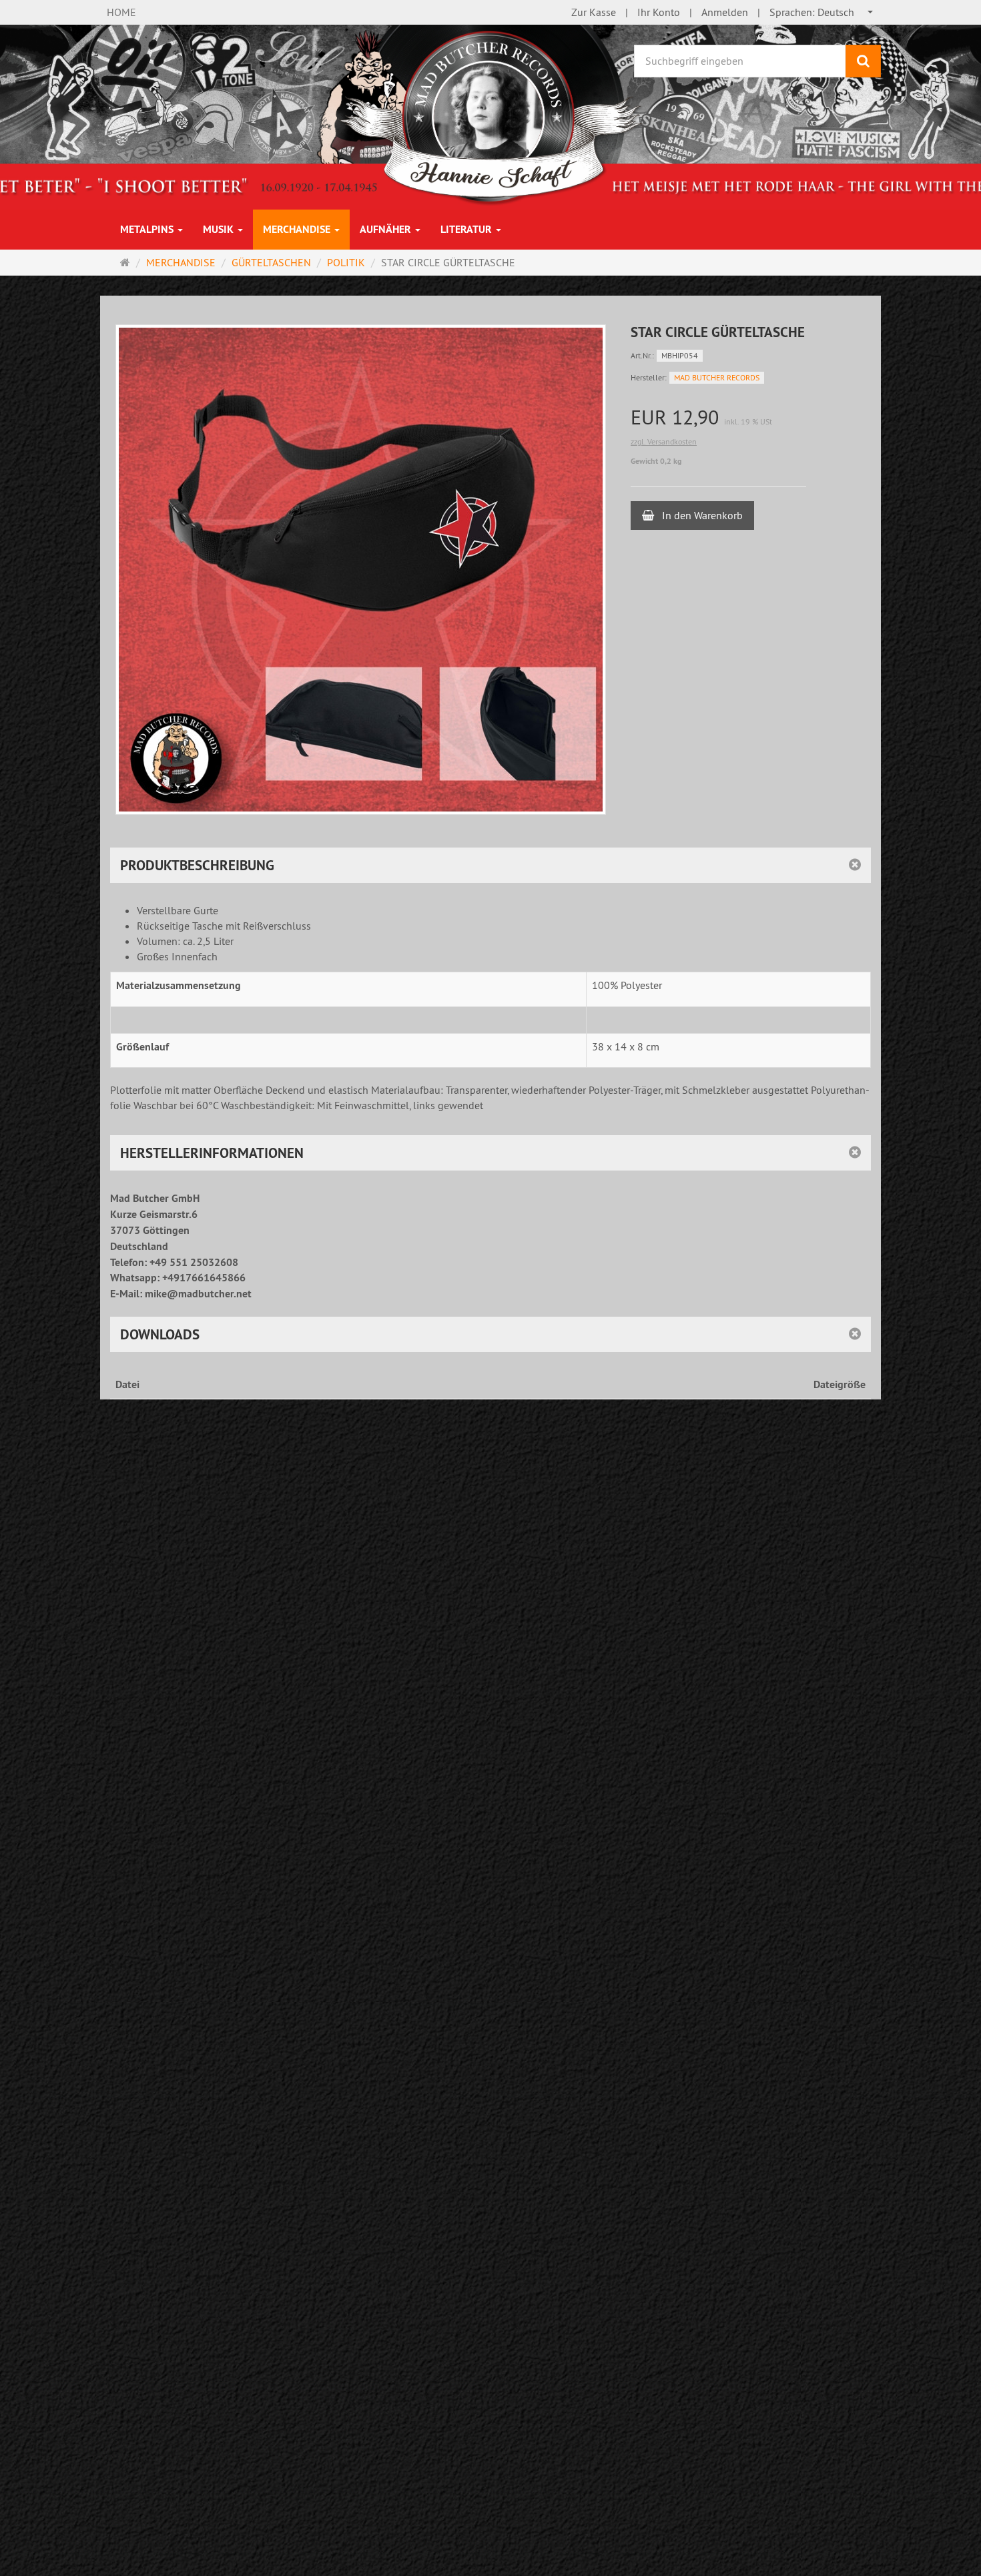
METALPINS (148, 229)
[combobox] (822, 12)
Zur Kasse (594, 12)
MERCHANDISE (298, 229)
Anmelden (725, 12)
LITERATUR (467, 229)
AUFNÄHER (387, 229)
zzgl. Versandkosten (664, 441)
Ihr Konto (659, 12)
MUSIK (220, 229)
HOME (121, 12)
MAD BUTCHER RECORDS (717, 377)
